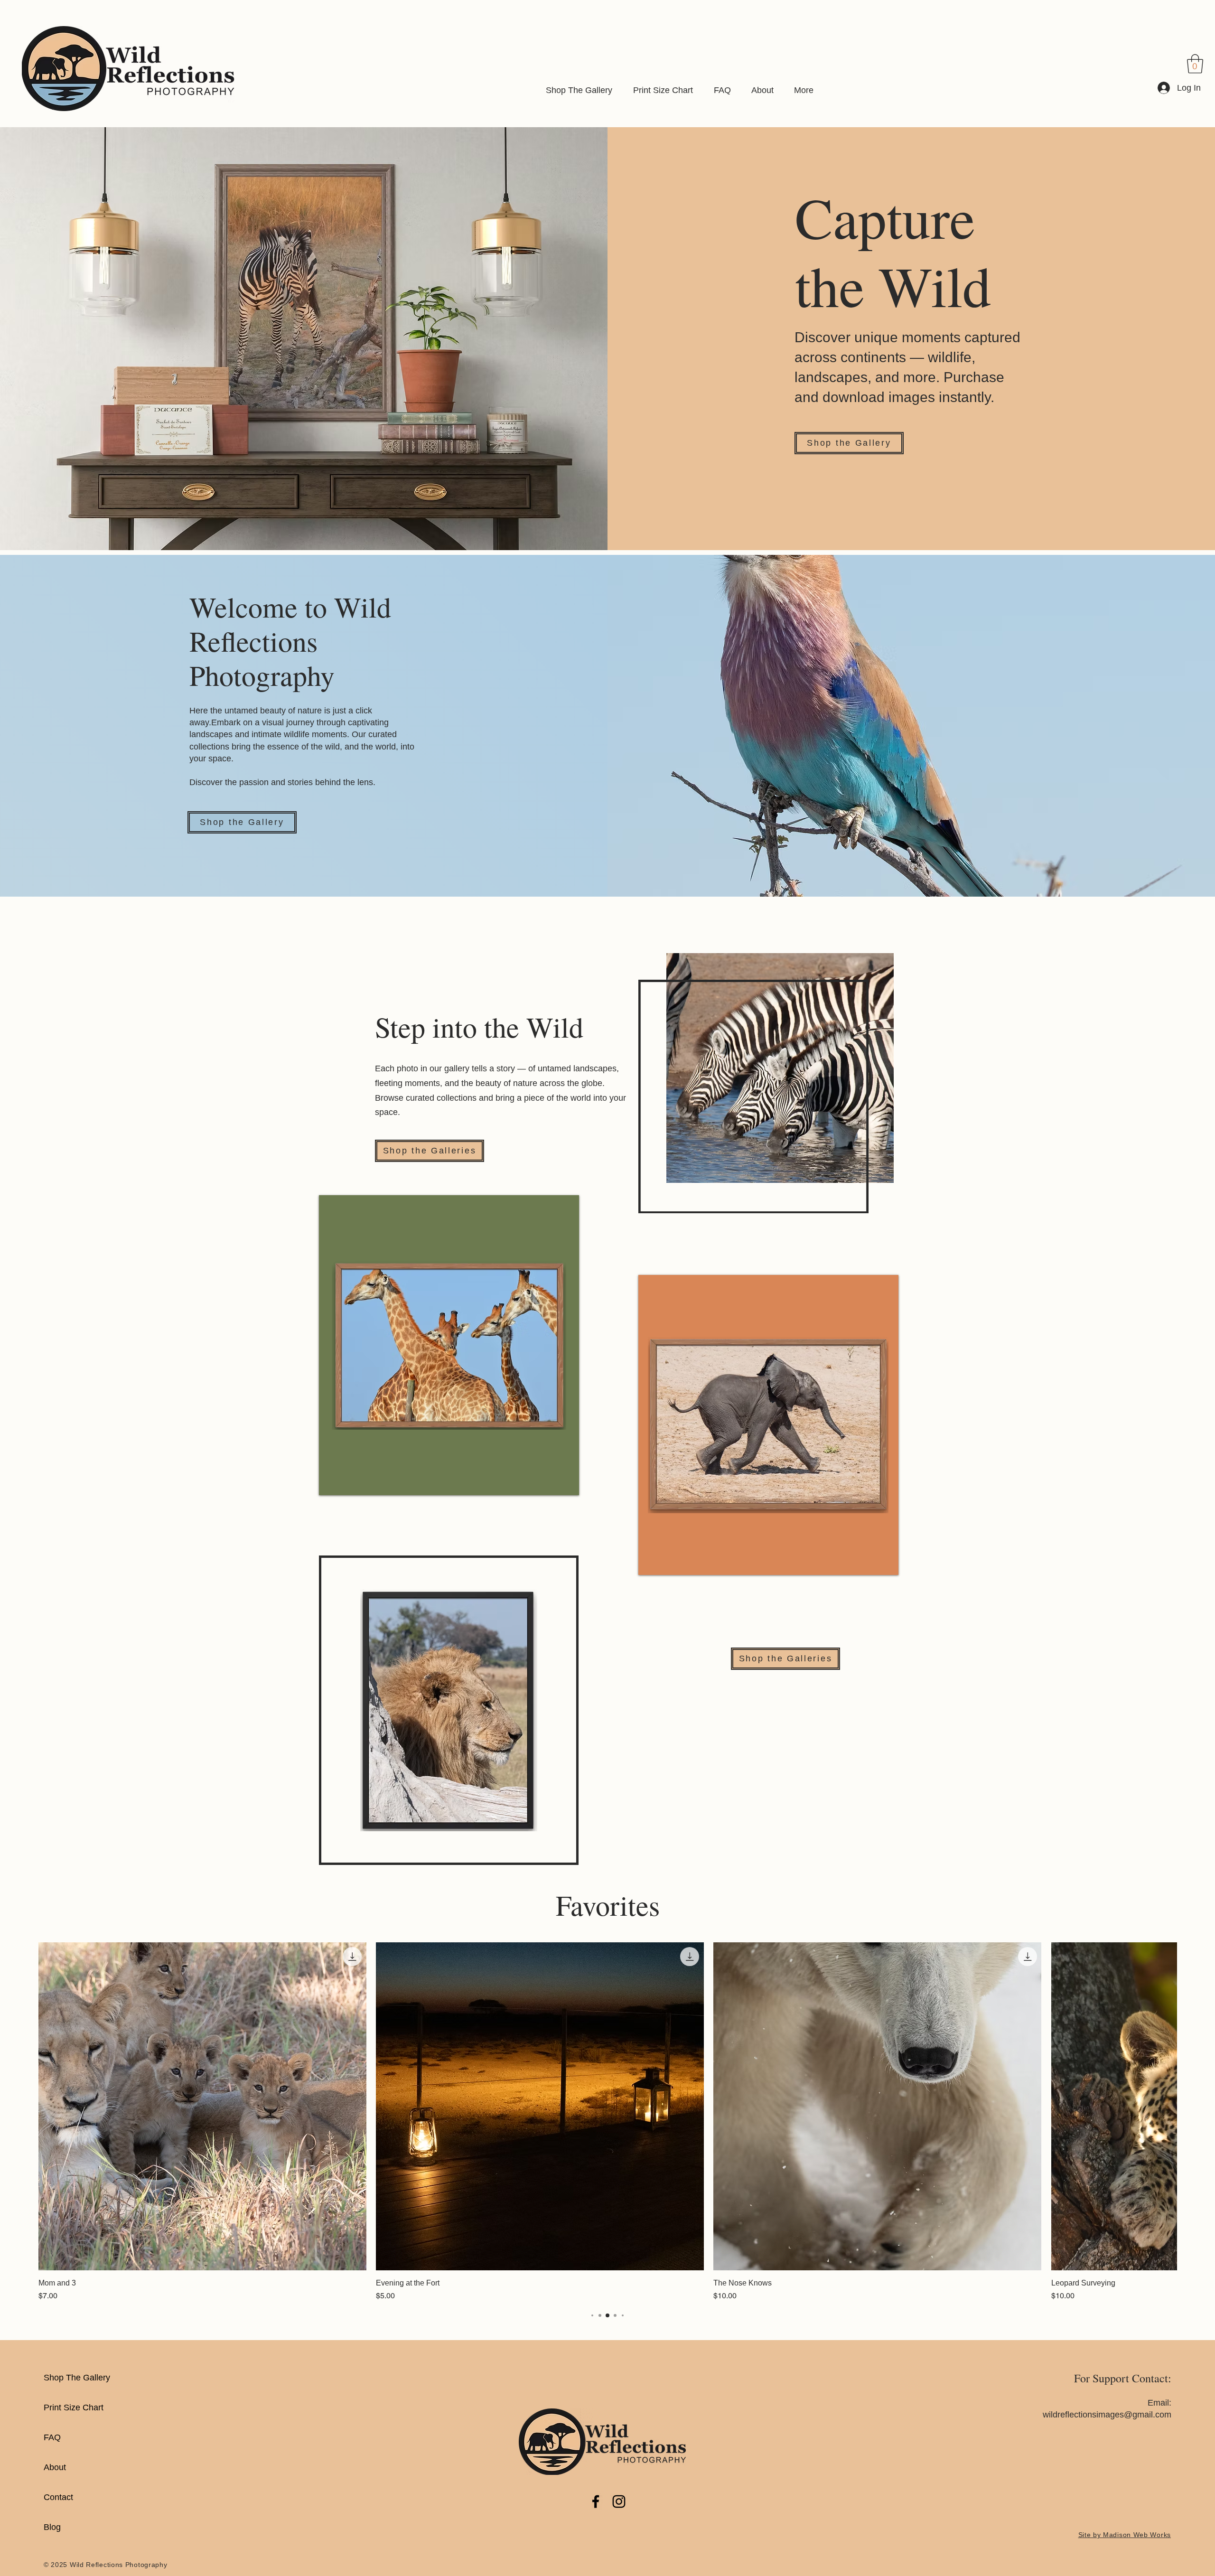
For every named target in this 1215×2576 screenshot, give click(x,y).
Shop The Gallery (77, 2378)
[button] (1195, 64)
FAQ (52, 2437)
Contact (58, 2497)
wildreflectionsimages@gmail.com (1107, 2415)
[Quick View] (202, 2106)
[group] (607, 2122)
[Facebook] (596, 2501)
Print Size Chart (74, 2407)
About (55, 2467)
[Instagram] (619, 2501)
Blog (52, 2527)
